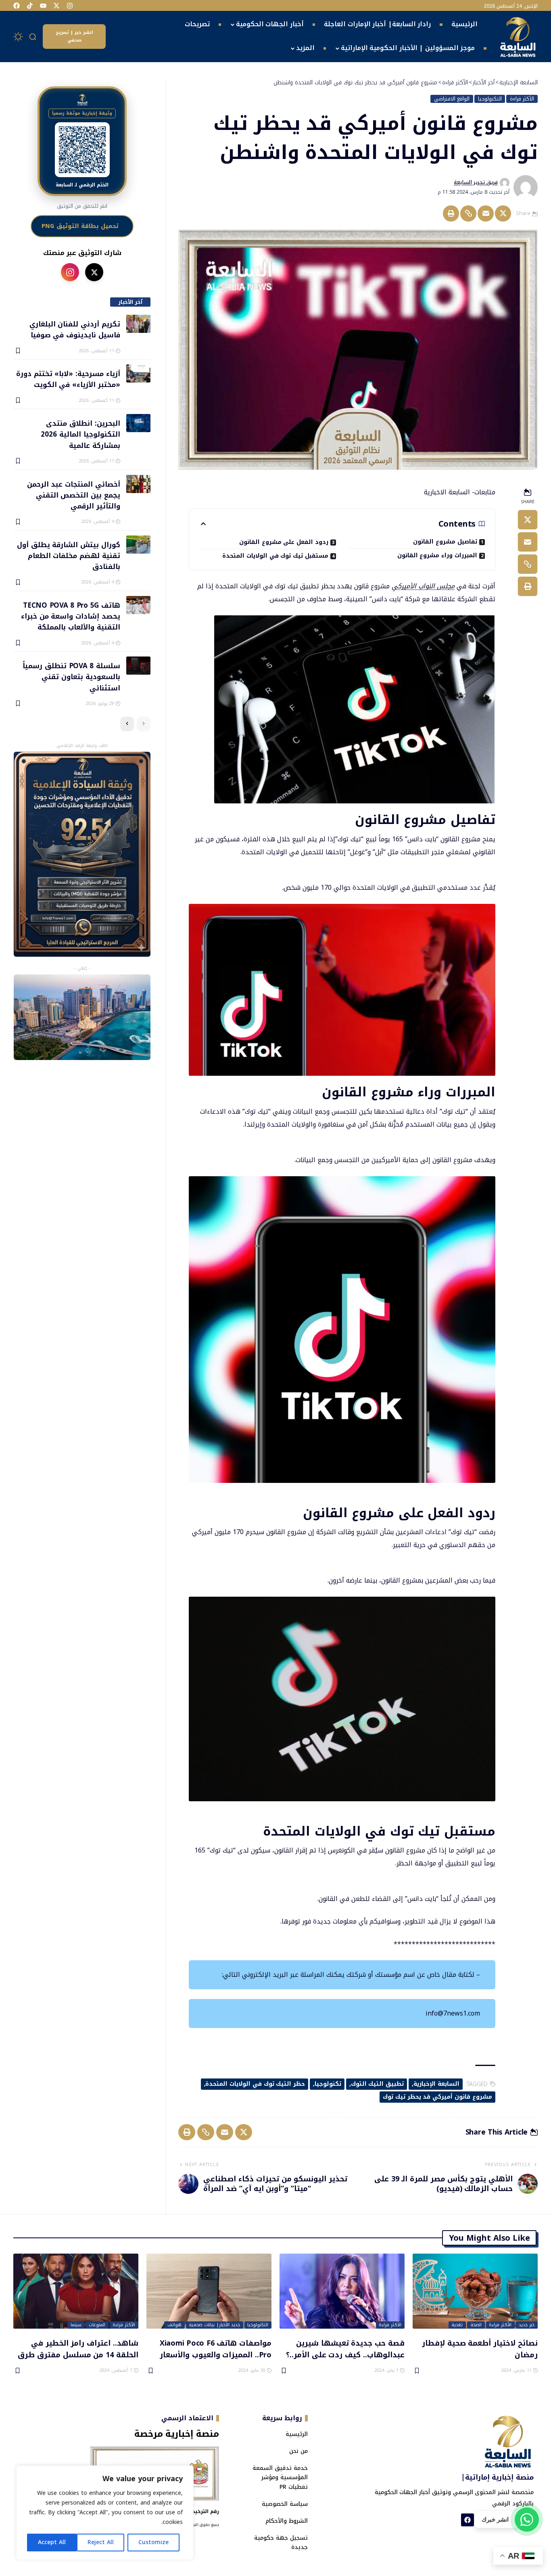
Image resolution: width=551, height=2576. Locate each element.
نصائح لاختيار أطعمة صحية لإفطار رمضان (480, 2349)
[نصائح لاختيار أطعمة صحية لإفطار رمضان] (475, 2291)
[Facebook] (17, 6)
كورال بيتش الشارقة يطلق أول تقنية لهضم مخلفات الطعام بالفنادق (68, 555)
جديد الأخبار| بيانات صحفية (214, 2325)
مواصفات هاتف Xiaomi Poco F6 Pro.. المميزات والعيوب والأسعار (216, 2349)
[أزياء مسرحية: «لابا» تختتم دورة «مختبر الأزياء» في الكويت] (138, 373)
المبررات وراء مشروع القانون (437, 555)
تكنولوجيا (328, 2084)
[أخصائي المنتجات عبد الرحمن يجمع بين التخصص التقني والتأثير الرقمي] (138, 484)
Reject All (101, 2542)
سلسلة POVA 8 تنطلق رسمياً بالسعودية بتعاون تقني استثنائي (71, 676)
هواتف (174, 2325)
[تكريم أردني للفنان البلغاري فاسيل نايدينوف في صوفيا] (138, 324)
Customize (153, 2542)
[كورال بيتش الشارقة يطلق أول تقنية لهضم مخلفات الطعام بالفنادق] (138, 545)
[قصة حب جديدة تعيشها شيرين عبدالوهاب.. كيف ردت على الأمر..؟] (342, 2291)
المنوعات (97, 2325)
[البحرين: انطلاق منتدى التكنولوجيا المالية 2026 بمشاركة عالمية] (138, 423)
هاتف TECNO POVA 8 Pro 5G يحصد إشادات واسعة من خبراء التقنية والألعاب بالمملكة (70, 616)
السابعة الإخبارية (436, 2084)
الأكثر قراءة (522, 99)
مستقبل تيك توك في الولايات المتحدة (275, 556)
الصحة (476, 2325)
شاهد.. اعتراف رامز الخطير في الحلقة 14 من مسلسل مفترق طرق (78, 2349)
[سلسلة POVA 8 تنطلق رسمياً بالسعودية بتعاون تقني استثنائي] (138, 666)
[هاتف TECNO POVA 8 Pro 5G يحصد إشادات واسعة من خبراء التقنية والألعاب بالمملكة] (138, 605)
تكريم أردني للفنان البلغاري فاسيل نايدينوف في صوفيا (75, 329)
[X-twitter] (56, 6)
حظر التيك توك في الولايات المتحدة (255, 2084)
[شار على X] (94, 272)
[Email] (486, 213)
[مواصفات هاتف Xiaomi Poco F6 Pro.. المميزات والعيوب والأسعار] (209, 2291)
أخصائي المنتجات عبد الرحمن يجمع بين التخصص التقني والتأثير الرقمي (73, 495)
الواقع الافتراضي (452, 99)
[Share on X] (503, 213)
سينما (76, 2325)
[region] (105, 2513)
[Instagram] (70, 6)
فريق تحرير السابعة (476, 182)
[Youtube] (43, 6)
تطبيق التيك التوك (378, 2084)
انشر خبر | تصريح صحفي (74, 36)
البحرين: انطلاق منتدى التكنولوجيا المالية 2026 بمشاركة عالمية (80, 434)
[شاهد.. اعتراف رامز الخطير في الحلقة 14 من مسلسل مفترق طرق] (76, 2291)
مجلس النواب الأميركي (423, 586)
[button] (33, 37)
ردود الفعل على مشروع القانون (284, 542)
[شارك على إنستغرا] (70, 272)
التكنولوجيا (490, 99)
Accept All (52, 2542)
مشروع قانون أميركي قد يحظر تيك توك (437, 2097)
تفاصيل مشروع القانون (445, 542)
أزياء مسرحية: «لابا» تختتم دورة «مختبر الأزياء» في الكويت (68, 379)
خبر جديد (527, 2325)
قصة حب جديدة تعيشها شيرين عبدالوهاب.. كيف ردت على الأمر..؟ (345, 2349)
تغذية (457, 2325)
